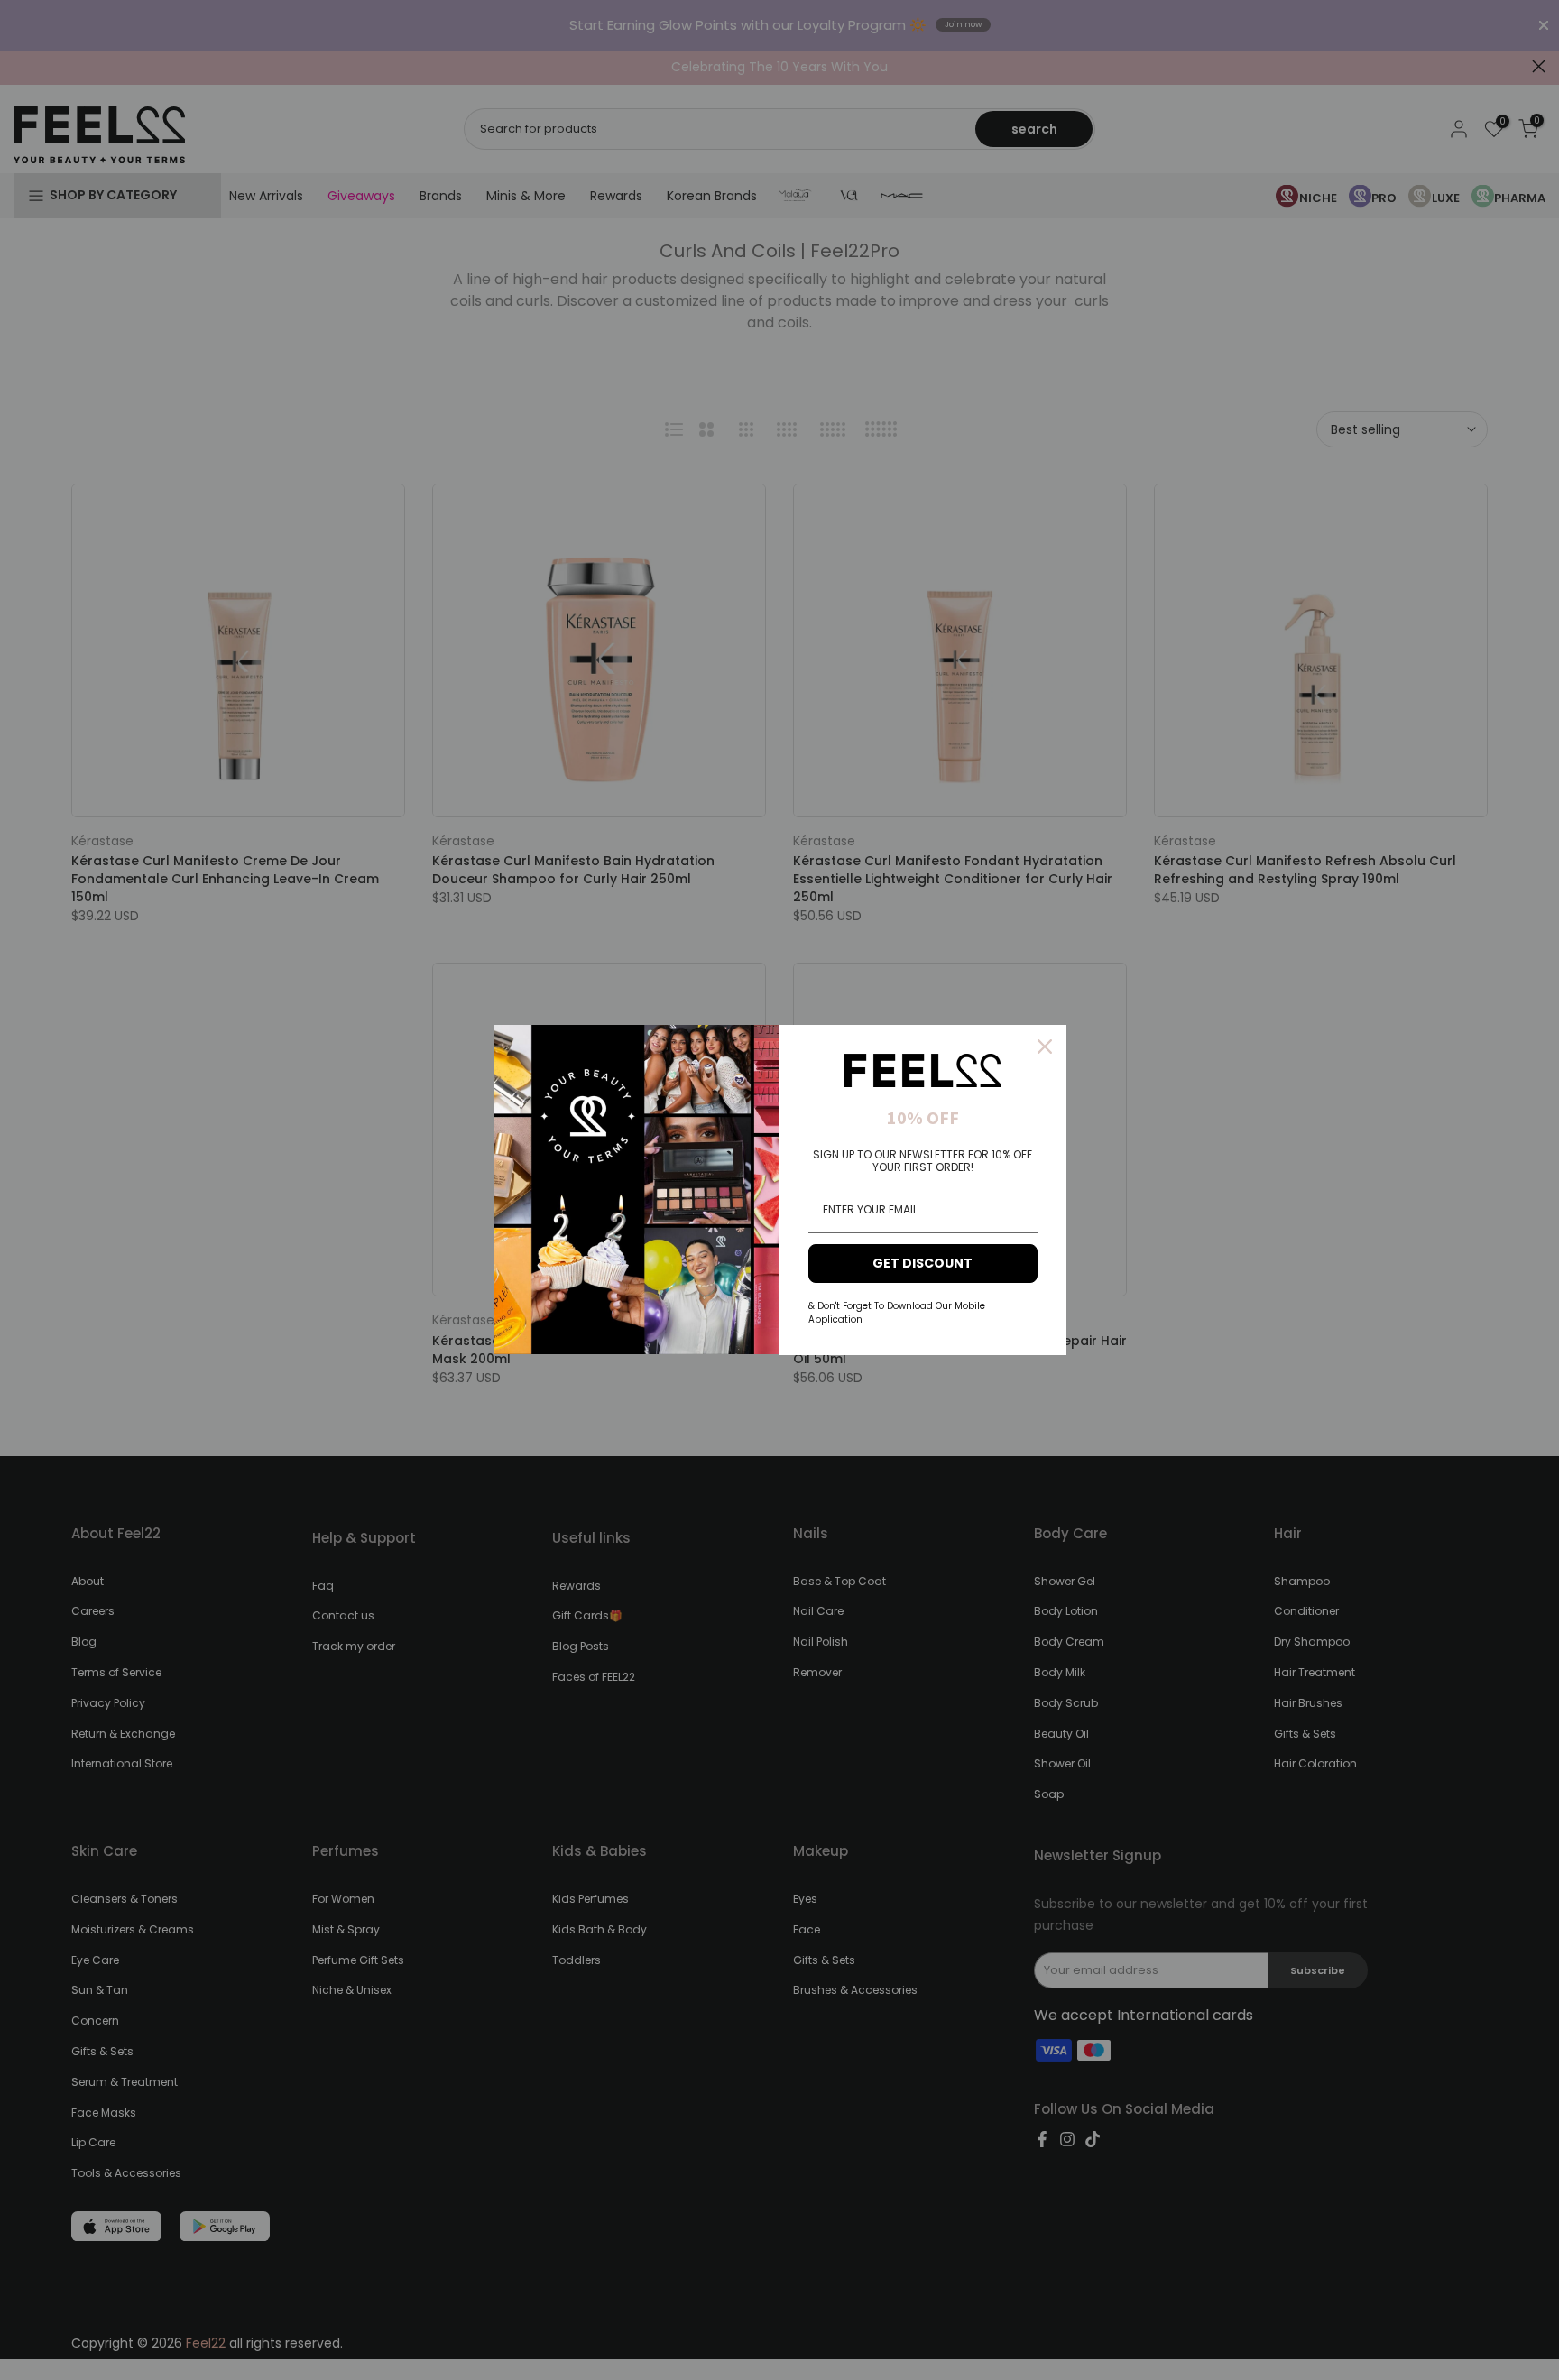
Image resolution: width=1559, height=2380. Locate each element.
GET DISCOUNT (922, 1263)
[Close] (1045, 1047)
